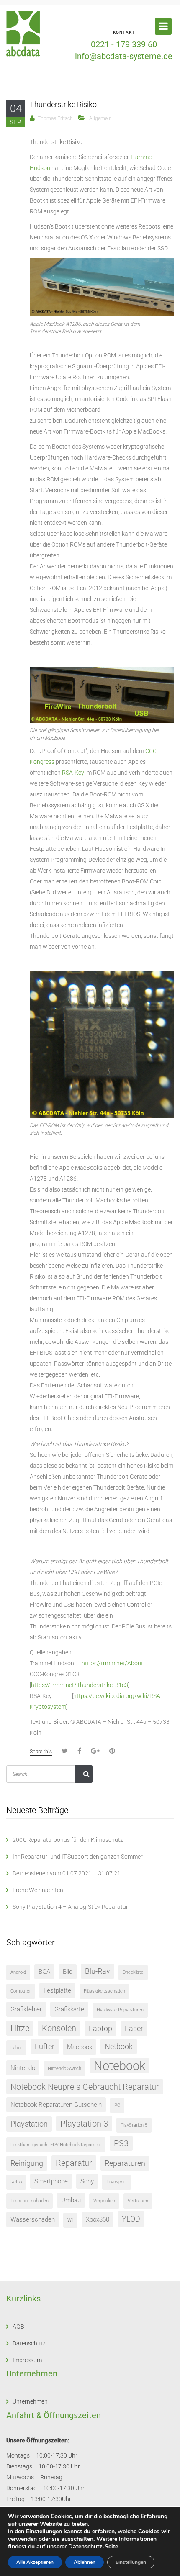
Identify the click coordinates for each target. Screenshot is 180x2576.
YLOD (131, 2219)
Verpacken (104, 2201)
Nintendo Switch (64, 2069)
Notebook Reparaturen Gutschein (56, 2105)
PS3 (121, 2143)
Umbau (71, 2200)
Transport (117, 2182)
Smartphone (51, 2181)
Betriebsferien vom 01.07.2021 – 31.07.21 (67, 1873)
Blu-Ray (98, 1971)
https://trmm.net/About (112, 1663)
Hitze (20, 2028)
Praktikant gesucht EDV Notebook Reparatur (56, 2145)
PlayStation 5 (134, 2125)
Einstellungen (44, 2532)
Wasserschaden (33, 2219)
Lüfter (45, 2046)
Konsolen (59, 2028)
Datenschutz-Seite (93, 2546)
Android (18, 1972)
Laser (134, 2028)
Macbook (80, 2047)
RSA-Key (73, 773)
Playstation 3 (84, 2124)
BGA (44, 1972)
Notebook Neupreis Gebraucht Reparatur (85, 2087)
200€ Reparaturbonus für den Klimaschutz (68, 1840)
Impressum (27, 2360)
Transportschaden (30, 2201)
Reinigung (27, 2163)
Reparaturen (125, 2163)
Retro (16, 2182)
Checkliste (133, 1972)
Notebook (120, 2066)
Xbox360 (98, 2219)
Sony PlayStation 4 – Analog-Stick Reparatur (70, 1907)
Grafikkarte (69, 2009)
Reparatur (74, 2163)
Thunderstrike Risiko (63, 104)
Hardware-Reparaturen (120, 2010)
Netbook (119, 2046)
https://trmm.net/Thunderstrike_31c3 (80, 1685)
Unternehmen (30, 2401)
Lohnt (16, 2048)
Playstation (29, 2124)
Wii (70, 2220)
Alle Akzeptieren (35, 2562)
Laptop (100, 2028)
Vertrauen (138, 2201)
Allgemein (100, 118)
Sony (87, 2181)
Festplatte (57, 1990)
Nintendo (23, 2068)
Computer (21, 1991)
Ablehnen (85, 2562)
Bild (68, 1972)
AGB (18, 2327)
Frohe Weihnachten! (39, 1890)
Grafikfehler (26, 2009)
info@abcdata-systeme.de (124, 56)
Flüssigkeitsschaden (104, 1991)
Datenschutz (29, 2343)
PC (117, 2105)
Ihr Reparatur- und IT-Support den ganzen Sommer (78, 1857)
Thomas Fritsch (55, 118)
